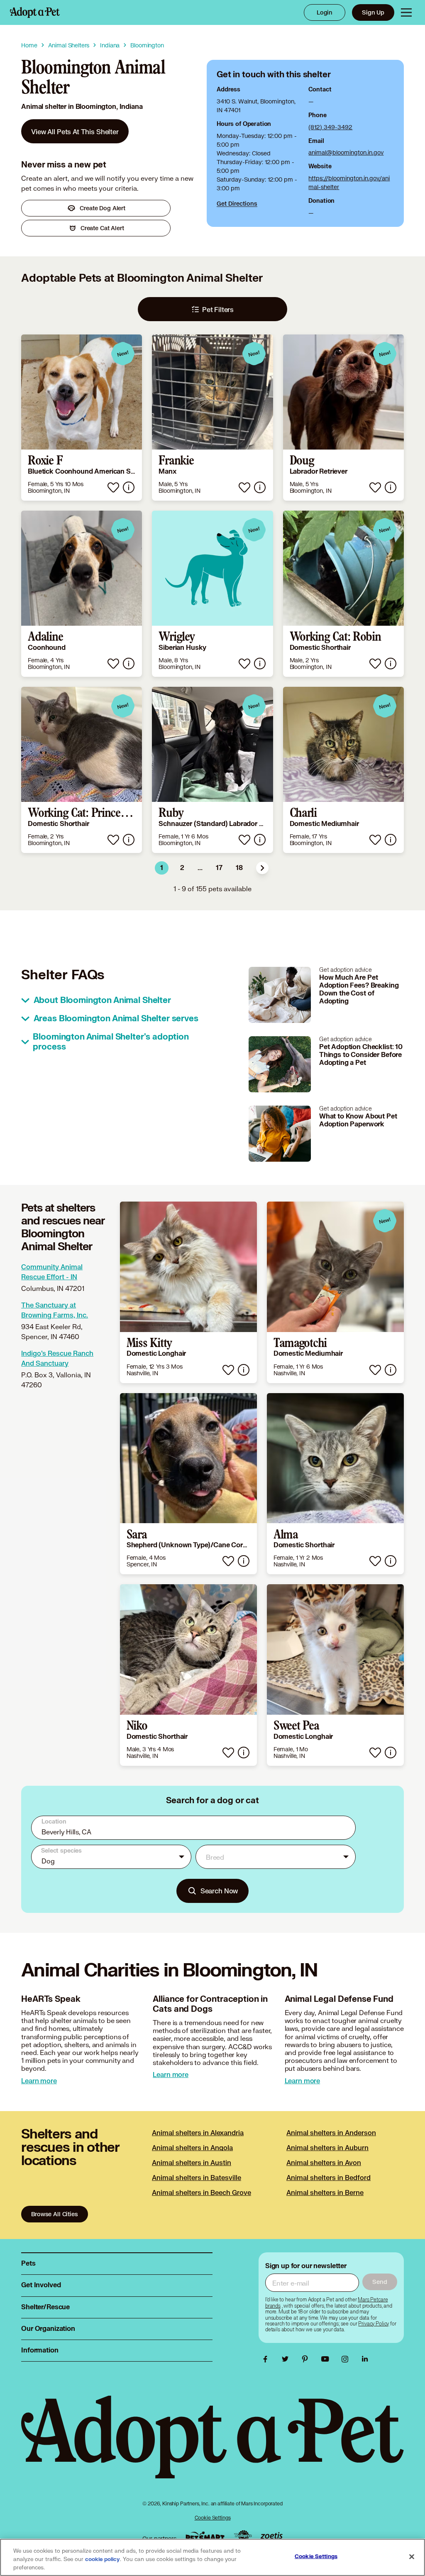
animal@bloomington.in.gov (346, 152)
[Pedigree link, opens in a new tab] (243, 2537)
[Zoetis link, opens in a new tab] (271, 2536)
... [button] (200, 868)
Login (325, 12)
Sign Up (373, 12)
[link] (75, 131)
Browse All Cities (54, 2214)
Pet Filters (218, 309)
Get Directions (237, 203)
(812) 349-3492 (330, 127)
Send (380, 2282)
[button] (262, 868)
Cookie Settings (213, 2518)
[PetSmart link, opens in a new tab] (205, 2536)
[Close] (412, 2557)
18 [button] (239, 868)
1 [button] (162, 868)
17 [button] (219, 868)
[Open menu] (406, 12)
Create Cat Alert (102, 228)
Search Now (219, 1891)
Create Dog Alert (103, 208)
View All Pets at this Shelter (75, 132)
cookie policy (103, 2559)
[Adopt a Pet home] (35, 12)
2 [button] (182, 868)
